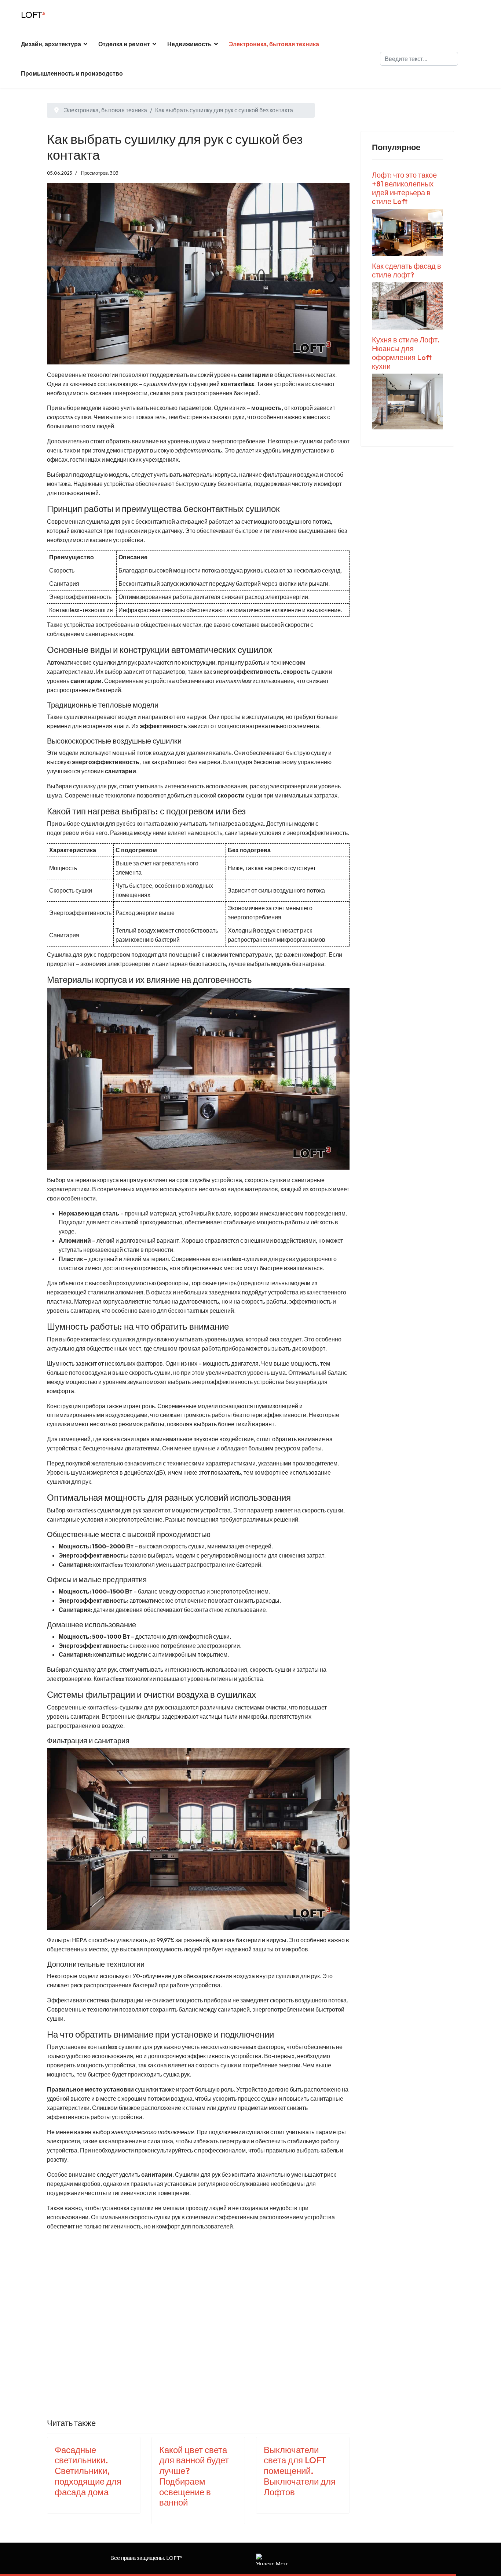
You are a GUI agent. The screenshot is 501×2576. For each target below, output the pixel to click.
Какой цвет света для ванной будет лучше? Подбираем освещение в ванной (194, 2476)
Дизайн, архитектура (51, 44)
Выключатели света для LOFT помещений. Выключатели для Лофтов (300, 2471)
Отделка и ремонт (124, 44)
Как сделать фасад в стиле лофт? (407, 270)
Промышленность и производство (72, 73)
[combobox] (419, 59)
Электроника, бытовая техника (274, 44)
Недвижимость (189, 44)
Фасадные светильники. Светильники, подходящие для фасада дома (88, 2471)
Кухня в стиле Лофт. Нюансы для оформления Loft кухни (406, 353)
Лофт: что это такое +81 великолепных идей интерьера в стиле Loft (404, 188)
